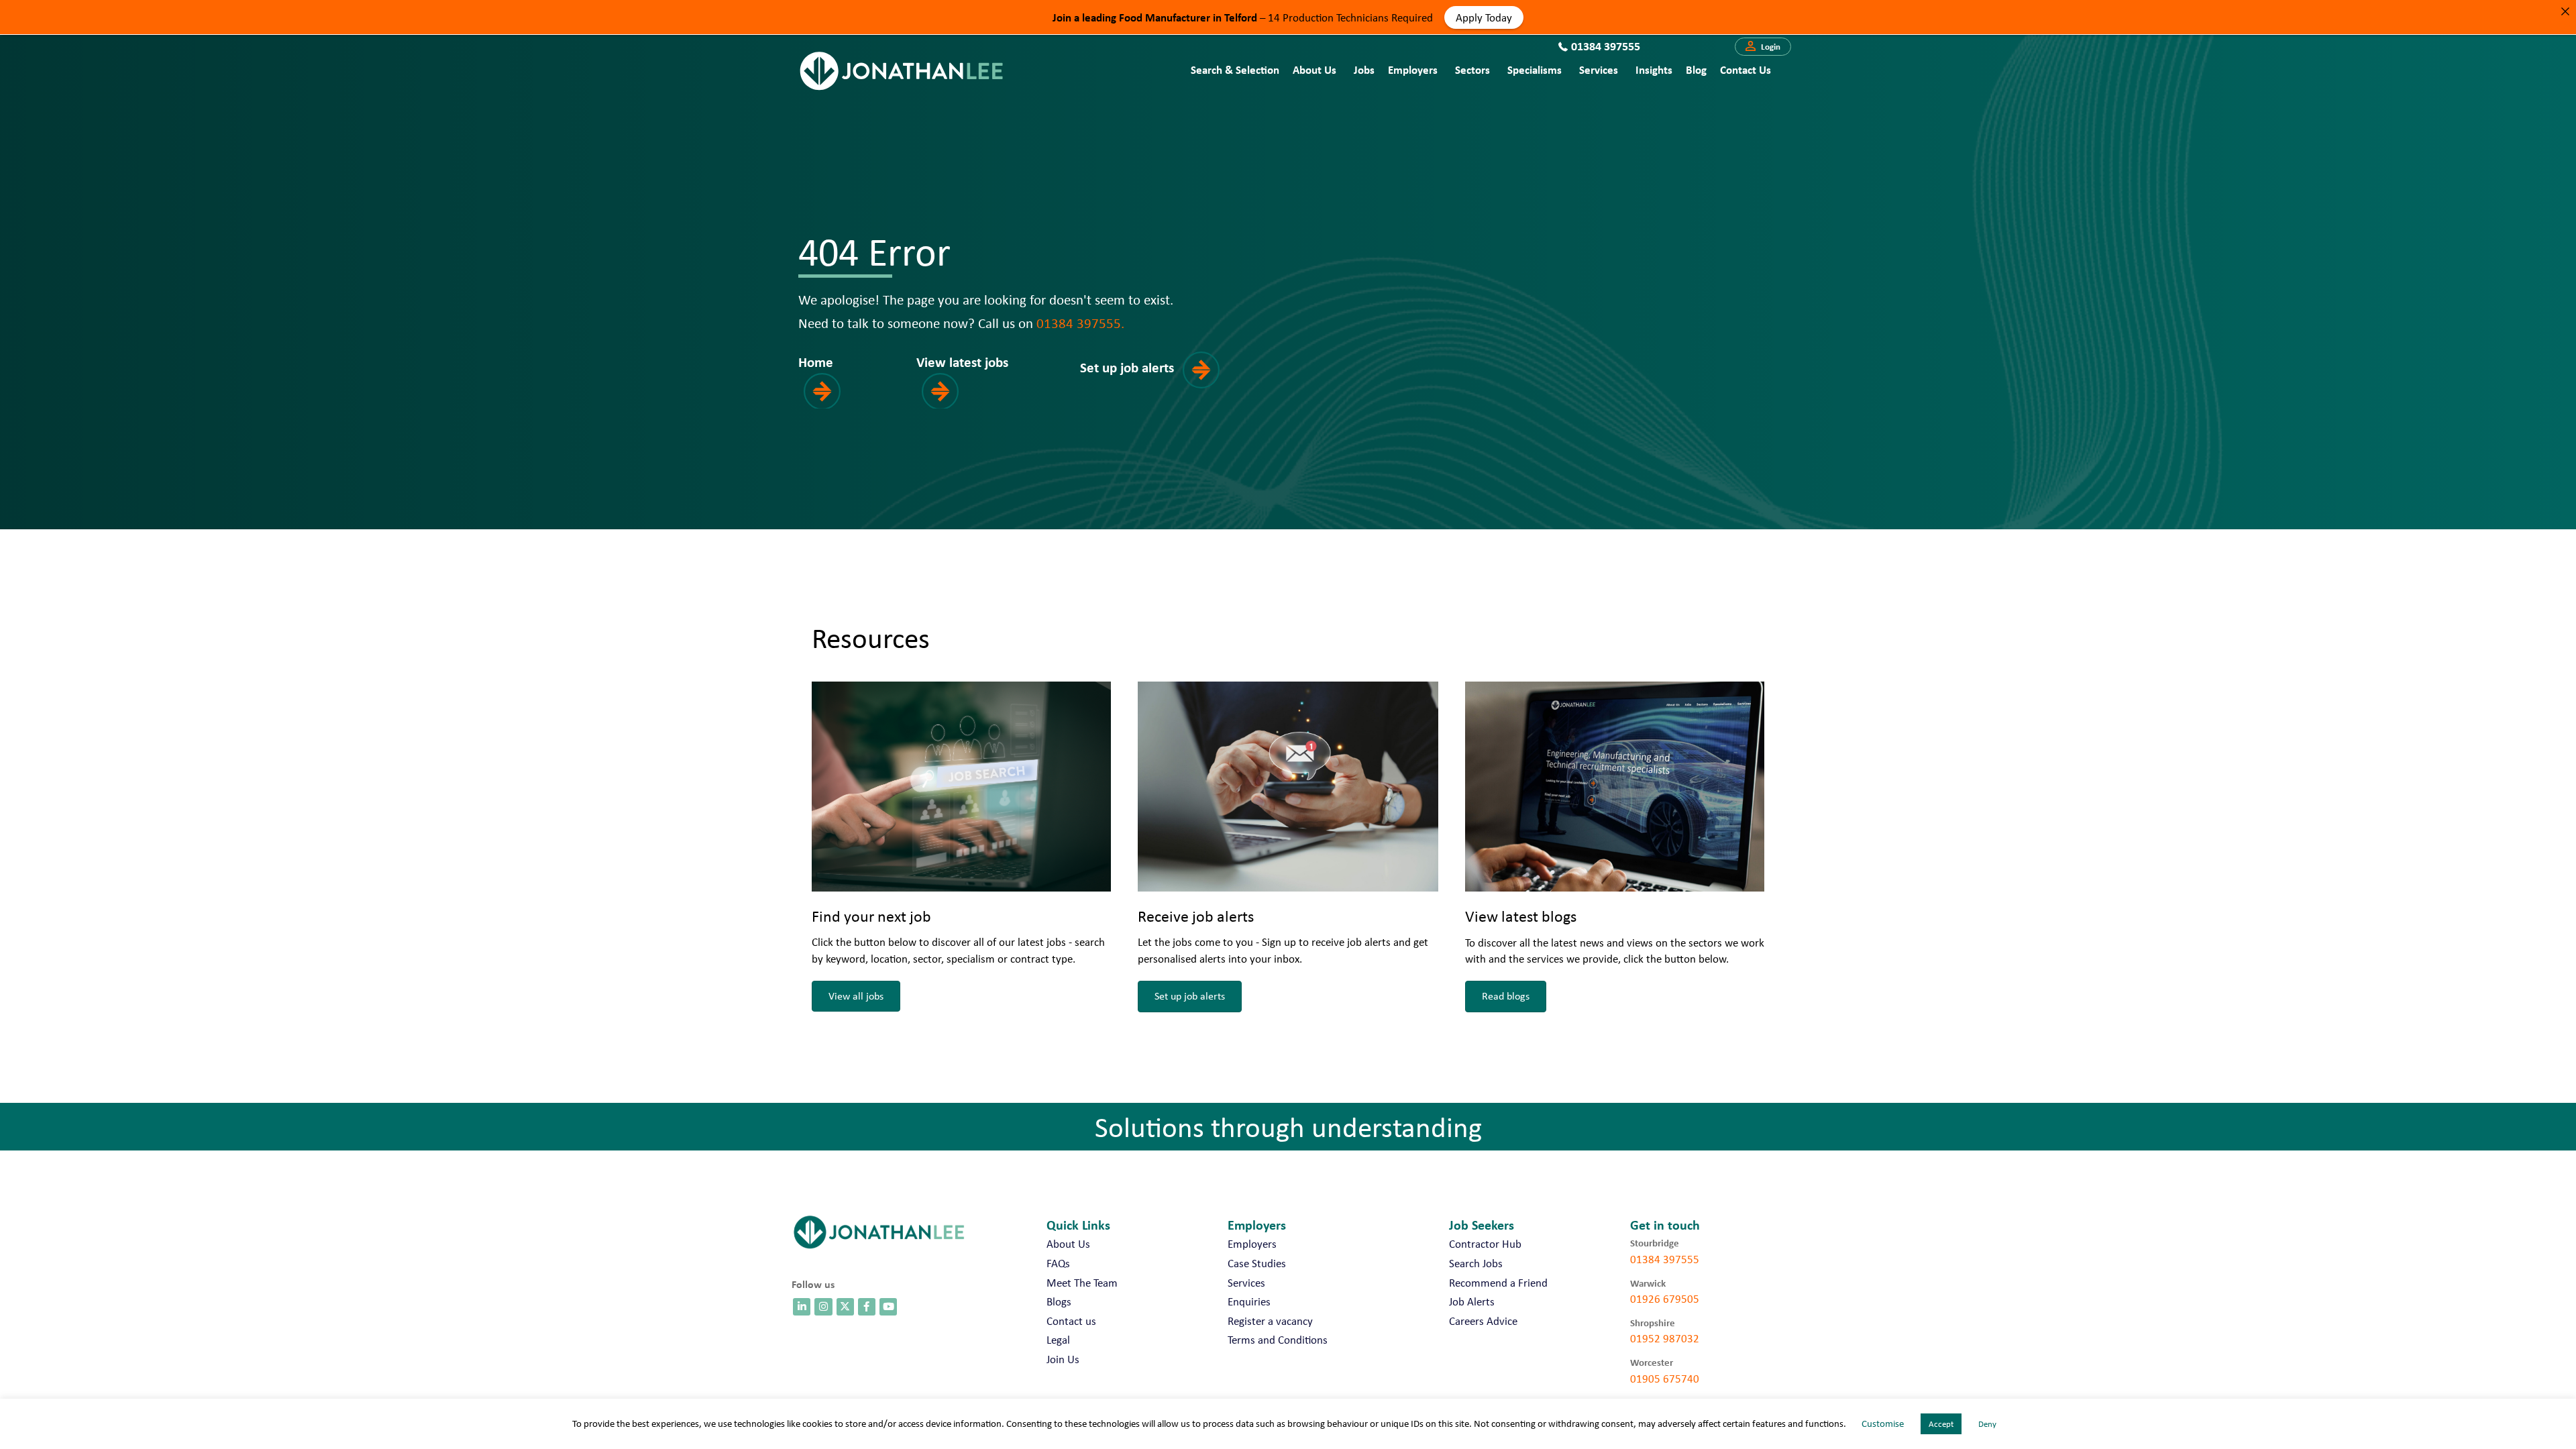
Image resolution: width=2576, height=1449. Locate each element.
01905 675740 (1665, 1379)
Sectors (1472, 69)
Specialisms (1535, 69)
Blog (1696, 69)
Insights (1654, 69)
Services (1599, 69)
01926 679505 (1665, 1299)
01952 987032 (1665, 1338)
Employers (1413, 69)
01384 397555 (1665, 1259)
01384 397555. (1080, 323)
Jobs (1364, 69)
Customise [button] (1883, 1424)
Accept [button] (1941, 1424)
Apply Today (1484, 17)
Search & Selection (1235, 69)
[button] (1763, 47)
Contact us (1746, 69)
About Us (1314, 69)
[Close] (2565, 11)
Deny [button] (1987, 1424)
